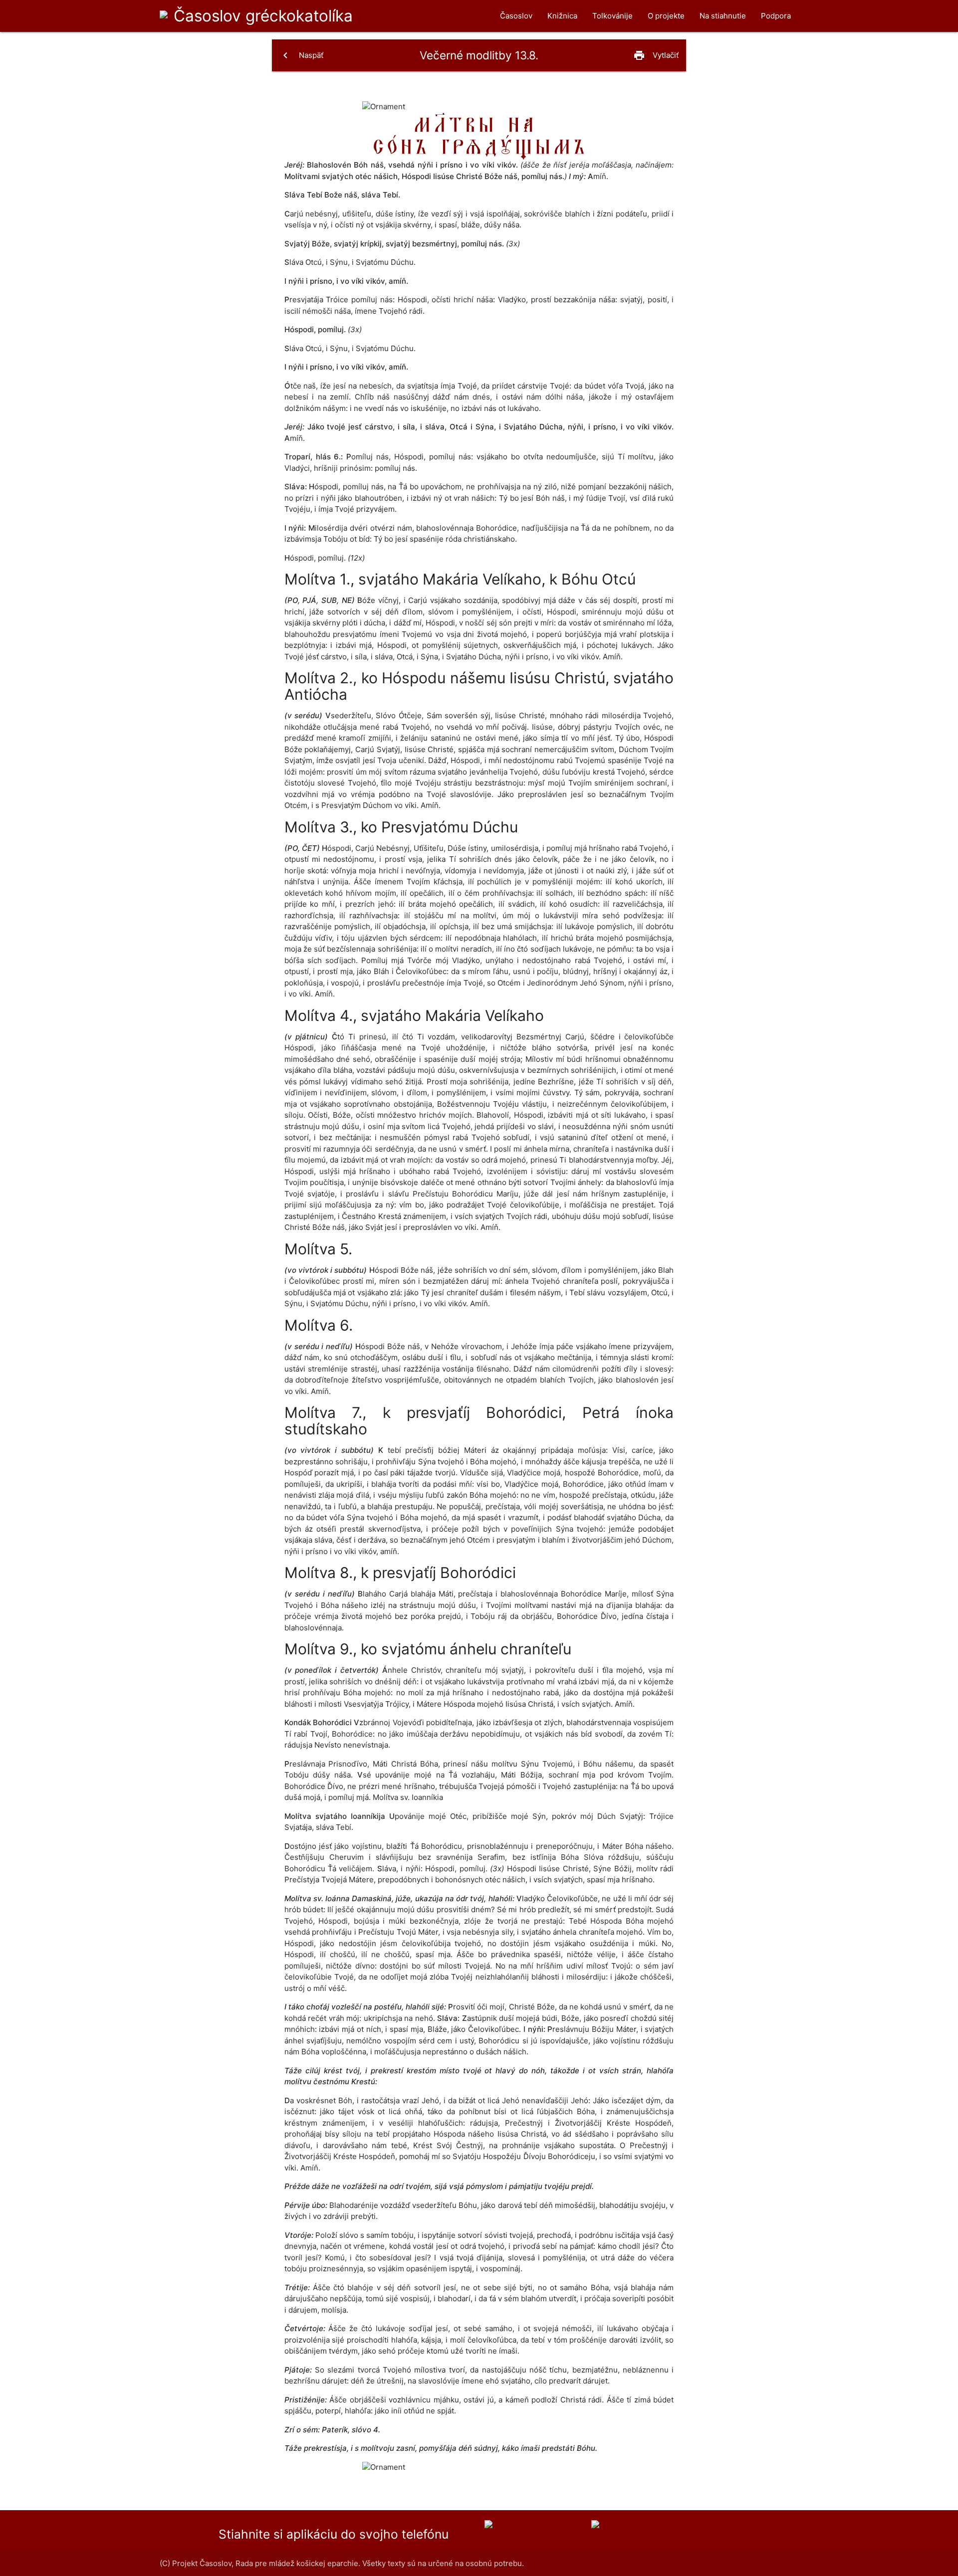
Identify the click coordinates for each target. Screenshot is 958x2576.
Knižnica (562, 16)
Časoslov (263, 16)
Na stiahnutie (723, 16)
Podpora (776, 16)
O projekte (666, 16)
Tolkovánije (612, 16)
